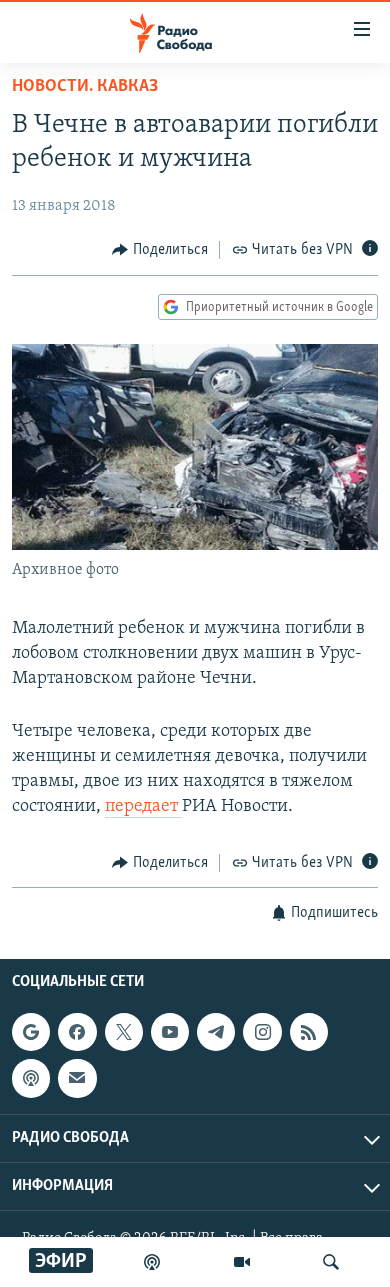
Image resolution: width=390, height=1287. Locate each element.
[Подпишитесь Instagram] (262, 1032)
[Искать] (331, 1262)
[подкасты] (152, 1262)
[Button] (160, 250)
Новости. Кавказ (85, 87)
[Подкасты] (31, 1078)
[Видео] (242, 1262)
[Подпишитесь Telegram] (216, 1032)
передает (143, 807)
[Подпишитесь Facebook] (77, 1032)
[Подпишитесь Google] (31, 1032)
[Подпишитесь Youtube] (170, 1032)
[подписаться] (77, 1078)
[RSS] (309, 1032)
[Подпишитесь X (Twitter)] (124, 1032)
